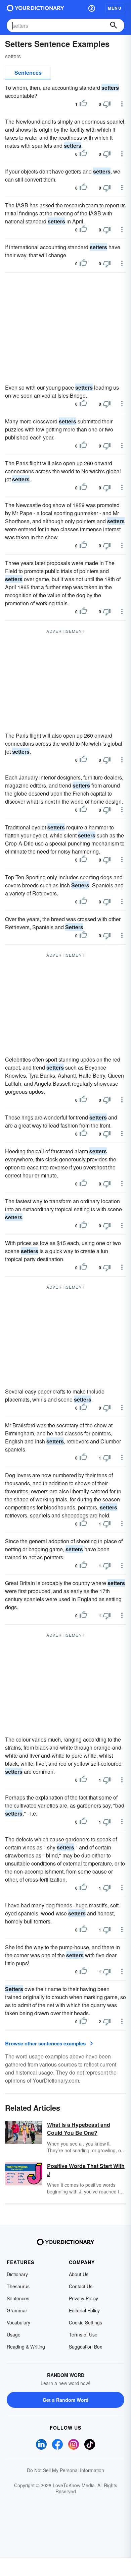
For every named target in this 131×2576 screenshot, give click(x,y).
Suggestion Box (85, 2347)
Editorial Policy (84, 2310)
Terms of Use (83, 2334)
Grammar (17, 2310)
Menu (115, 8)
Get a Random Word (66, 2400)
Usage (14, 2334)
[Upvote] (83, 104)
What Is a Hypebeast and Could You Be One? (79, 2129)
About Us (79, 2274)
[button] (92, 8)
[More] (122, 104)
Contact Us (81, 2286)
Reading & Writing (26, 2347)
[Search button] (114, 25)
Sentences (28, 73)
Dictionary (17, 2274)
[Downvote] (107, 104)
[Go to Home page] (35, 8)
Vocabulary (18, 2322)
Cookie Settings (85, 2322)
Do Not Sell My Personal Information (65, 2470)
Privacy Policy (83, 2298)
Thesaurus (18, 2286)
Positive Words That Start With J (86, 2170)
